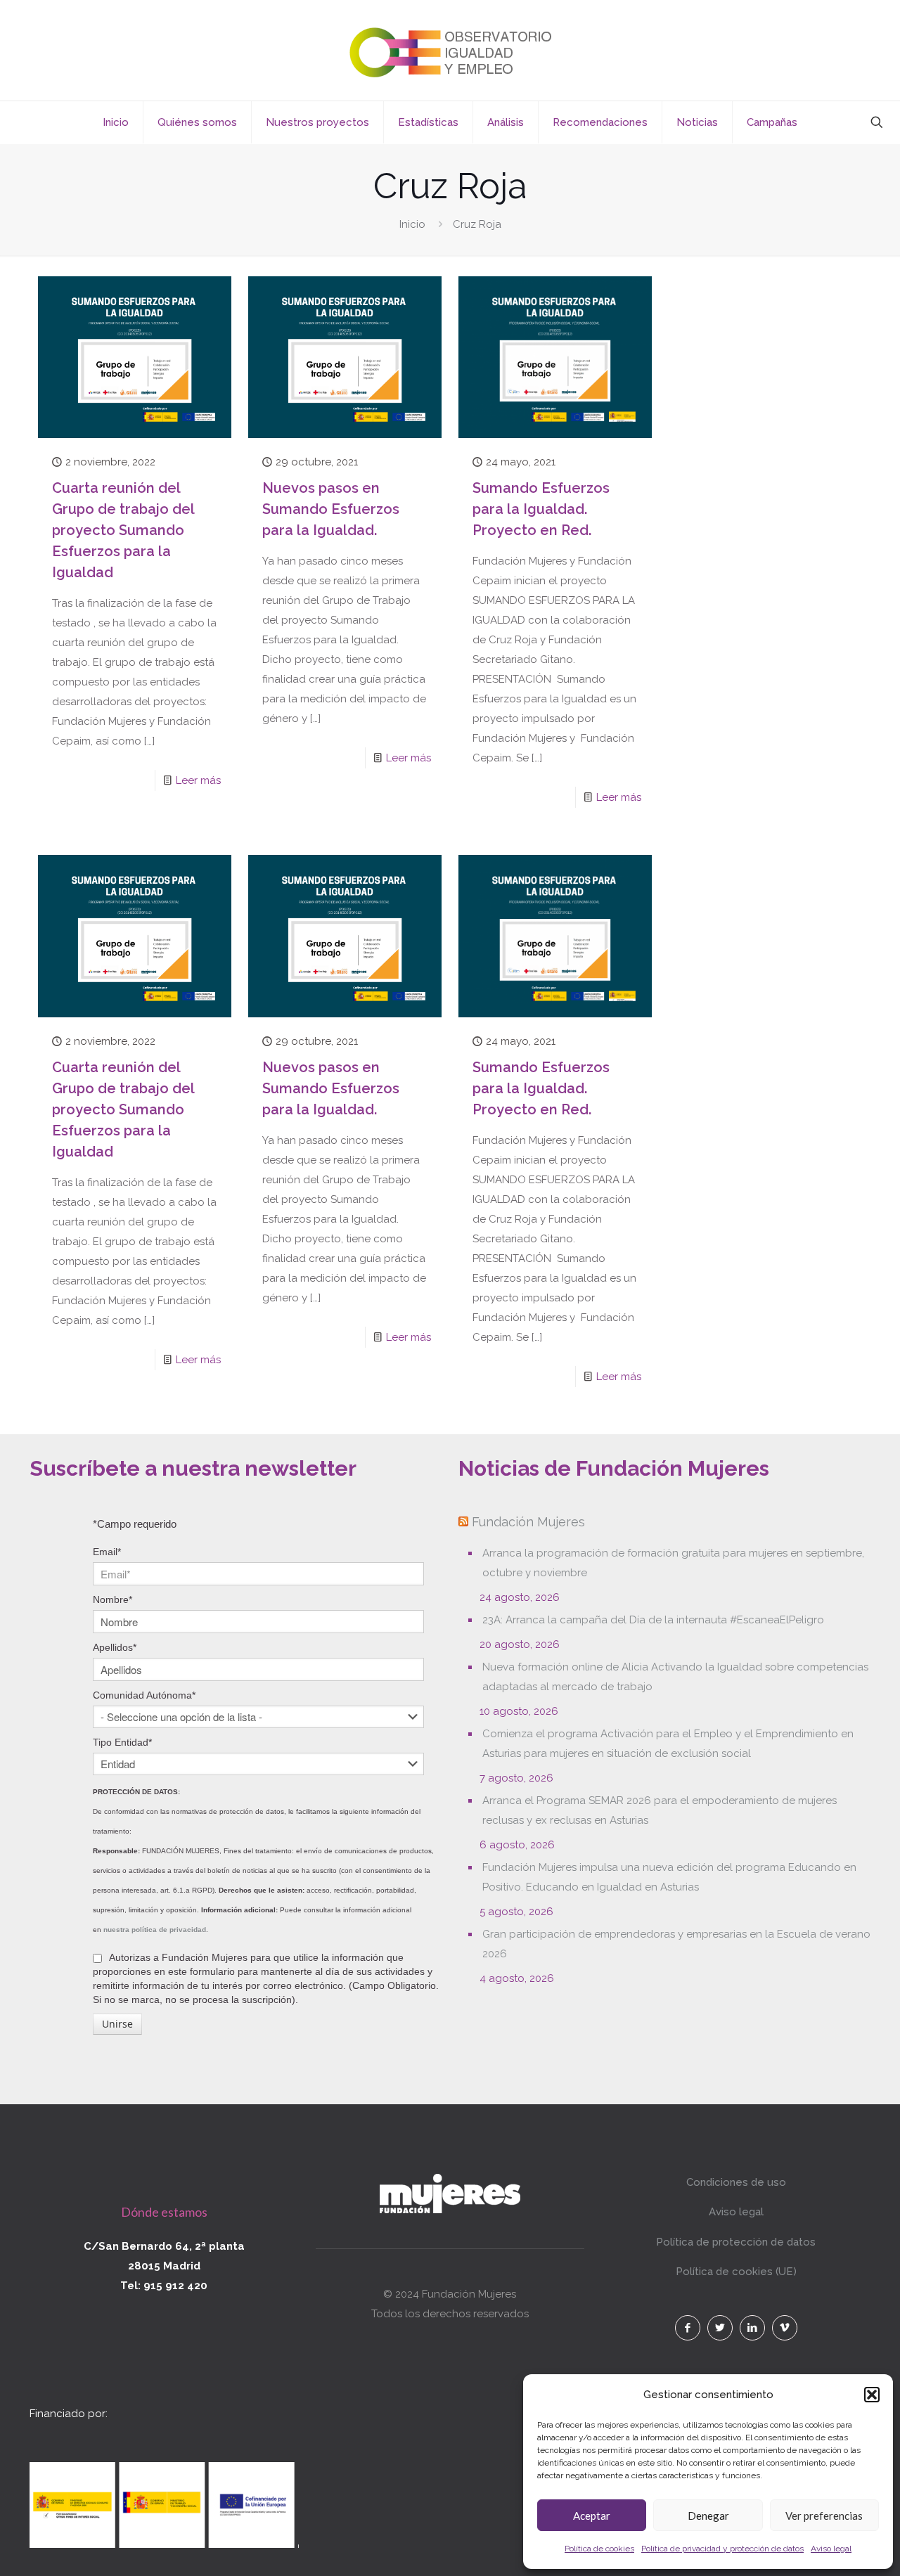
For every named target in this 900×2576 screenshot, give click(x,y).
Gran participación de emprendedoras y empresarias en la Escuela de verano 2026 (676, 1944)
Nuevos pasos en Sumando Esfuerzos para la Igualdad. (331, 509)
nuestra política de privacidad (155, 1930)
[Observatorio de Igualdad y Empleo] (450, 50)
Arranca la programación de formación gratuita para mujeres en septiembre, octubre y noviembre (673, 1563)
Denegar (708, 2516)
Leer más (198, 780)
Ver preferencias (824, 2516)
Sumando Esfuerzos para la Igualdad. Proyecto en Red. (541, 509)
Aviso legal (831, 2549)
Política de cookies (599, 2549)
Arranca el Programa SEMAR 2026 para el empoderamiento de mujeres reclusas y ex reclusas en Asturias (660, 1810)
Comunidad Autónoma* (144, 1695)
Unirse (117, 2024)
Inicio (412, 224)
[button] (872, 2395)
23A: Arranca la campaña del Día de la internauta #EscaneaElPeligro (653, 1620)
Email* (107, 1552)
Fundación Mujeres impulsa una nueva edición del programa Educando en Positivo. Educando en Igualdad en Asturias (669, 1877)
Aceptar (592, 2516)
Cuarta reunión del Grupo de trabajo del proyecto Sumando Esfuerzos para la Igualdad (123, 530)
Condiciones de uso (736, 2182)
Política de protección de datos (736, 2242)
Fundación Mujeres (528, 1522)
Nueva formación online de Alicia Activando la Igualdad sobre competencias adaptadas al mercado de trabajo (675, 1677)
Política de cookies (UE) (736, 2272)
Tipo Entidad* (122, 1742)
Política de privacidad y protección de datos (722, 2549)
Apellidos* (115, 1647)
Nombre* (112, 1599)
